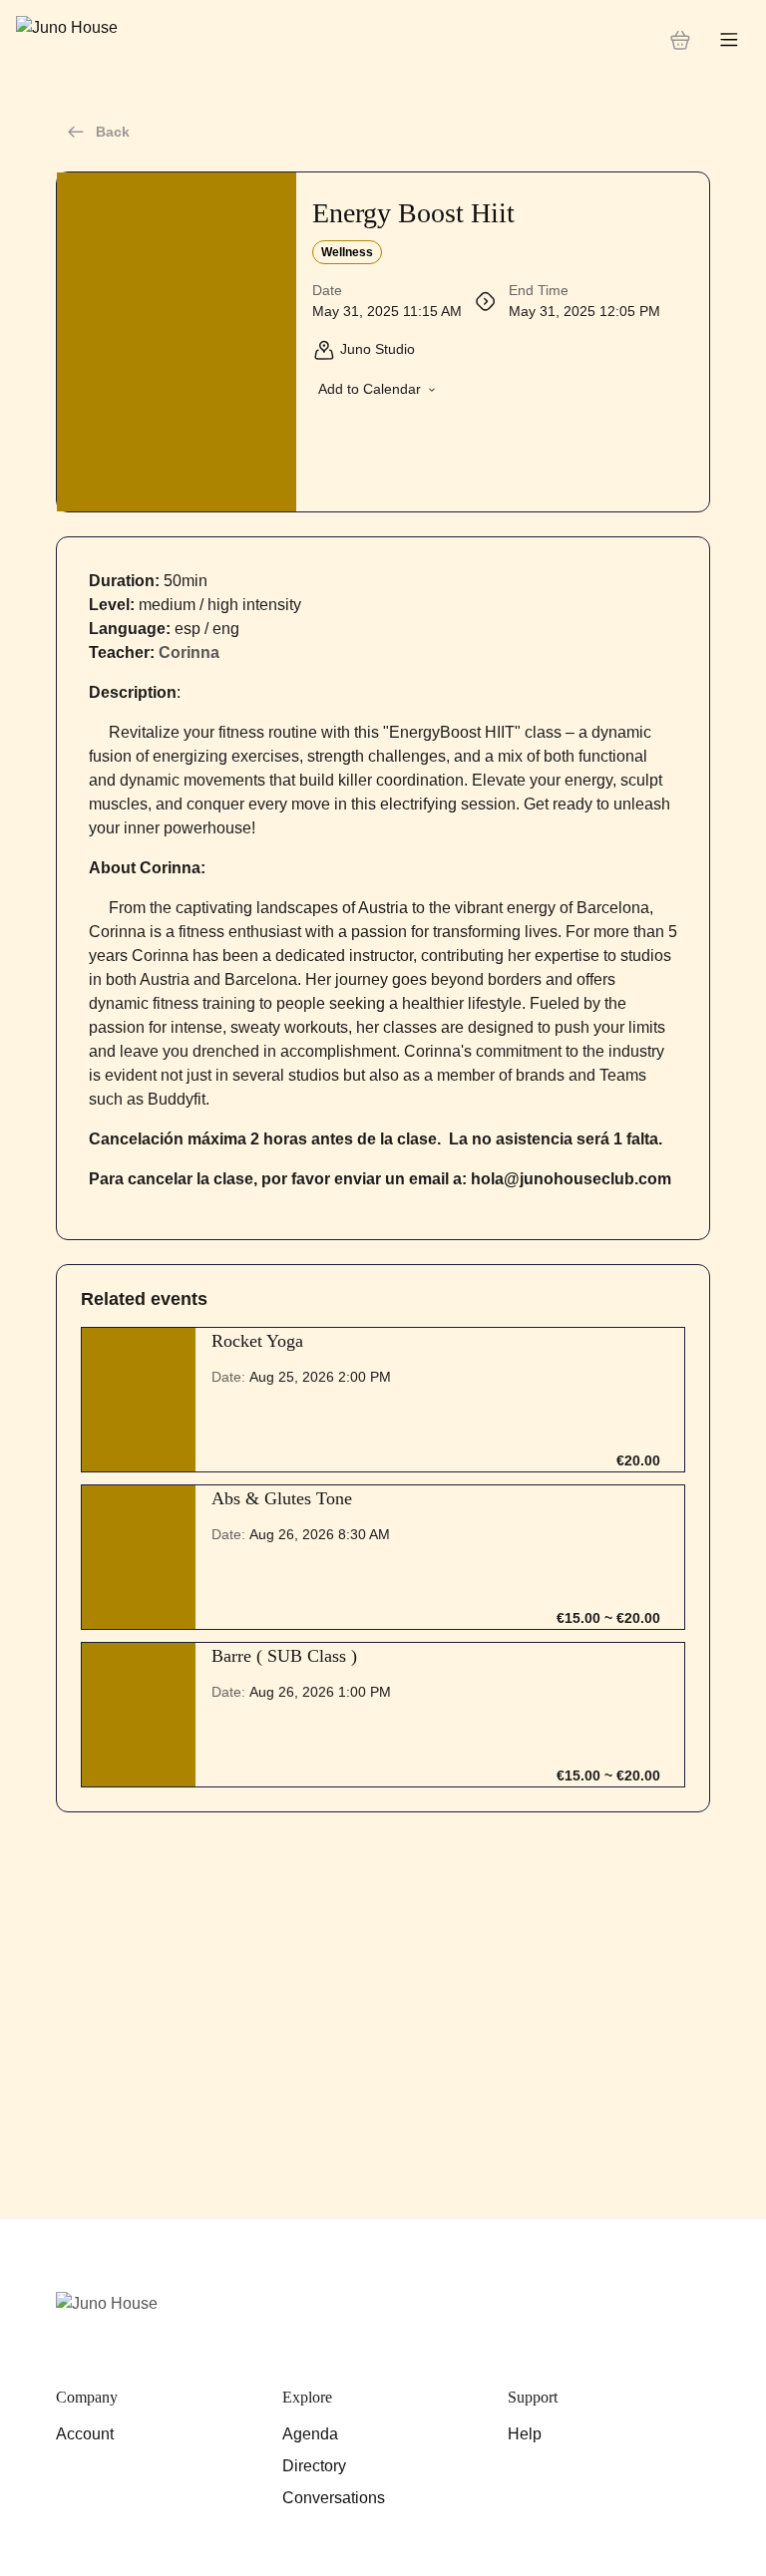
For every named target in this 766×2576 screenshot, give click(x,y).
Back (113, 132)
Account (85, 2434)
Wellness (347, 252)
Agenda (310, 2434)
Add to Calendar (370, 389)
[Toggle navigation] (729, 40)
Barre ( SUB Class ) (284, 1656)
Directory (314, 2466)
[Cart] (680, 40)
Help (525, 2434)
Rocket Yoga (257, 1341)
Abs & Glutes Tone (282, 1498)
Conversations (334, 2498)
